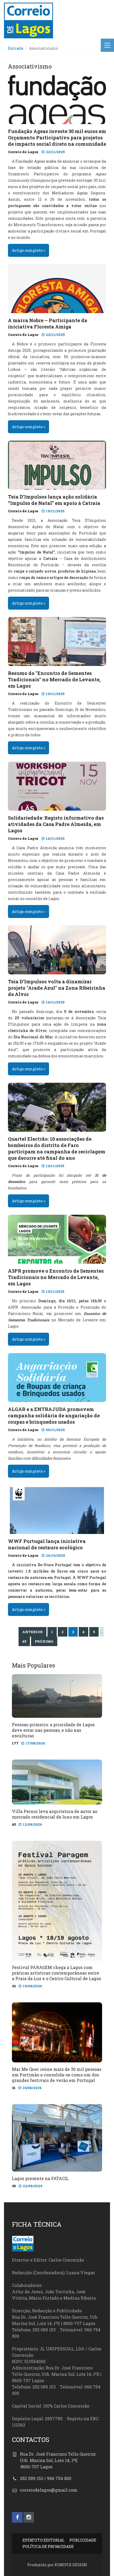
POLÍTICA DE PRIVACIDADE (48, 2547)
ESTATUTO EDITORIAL (44, 2540)
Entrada (16, 48)
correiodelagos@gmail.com (49, 2490)
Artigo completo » (28, 250)
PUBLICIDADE (83, 2540)
